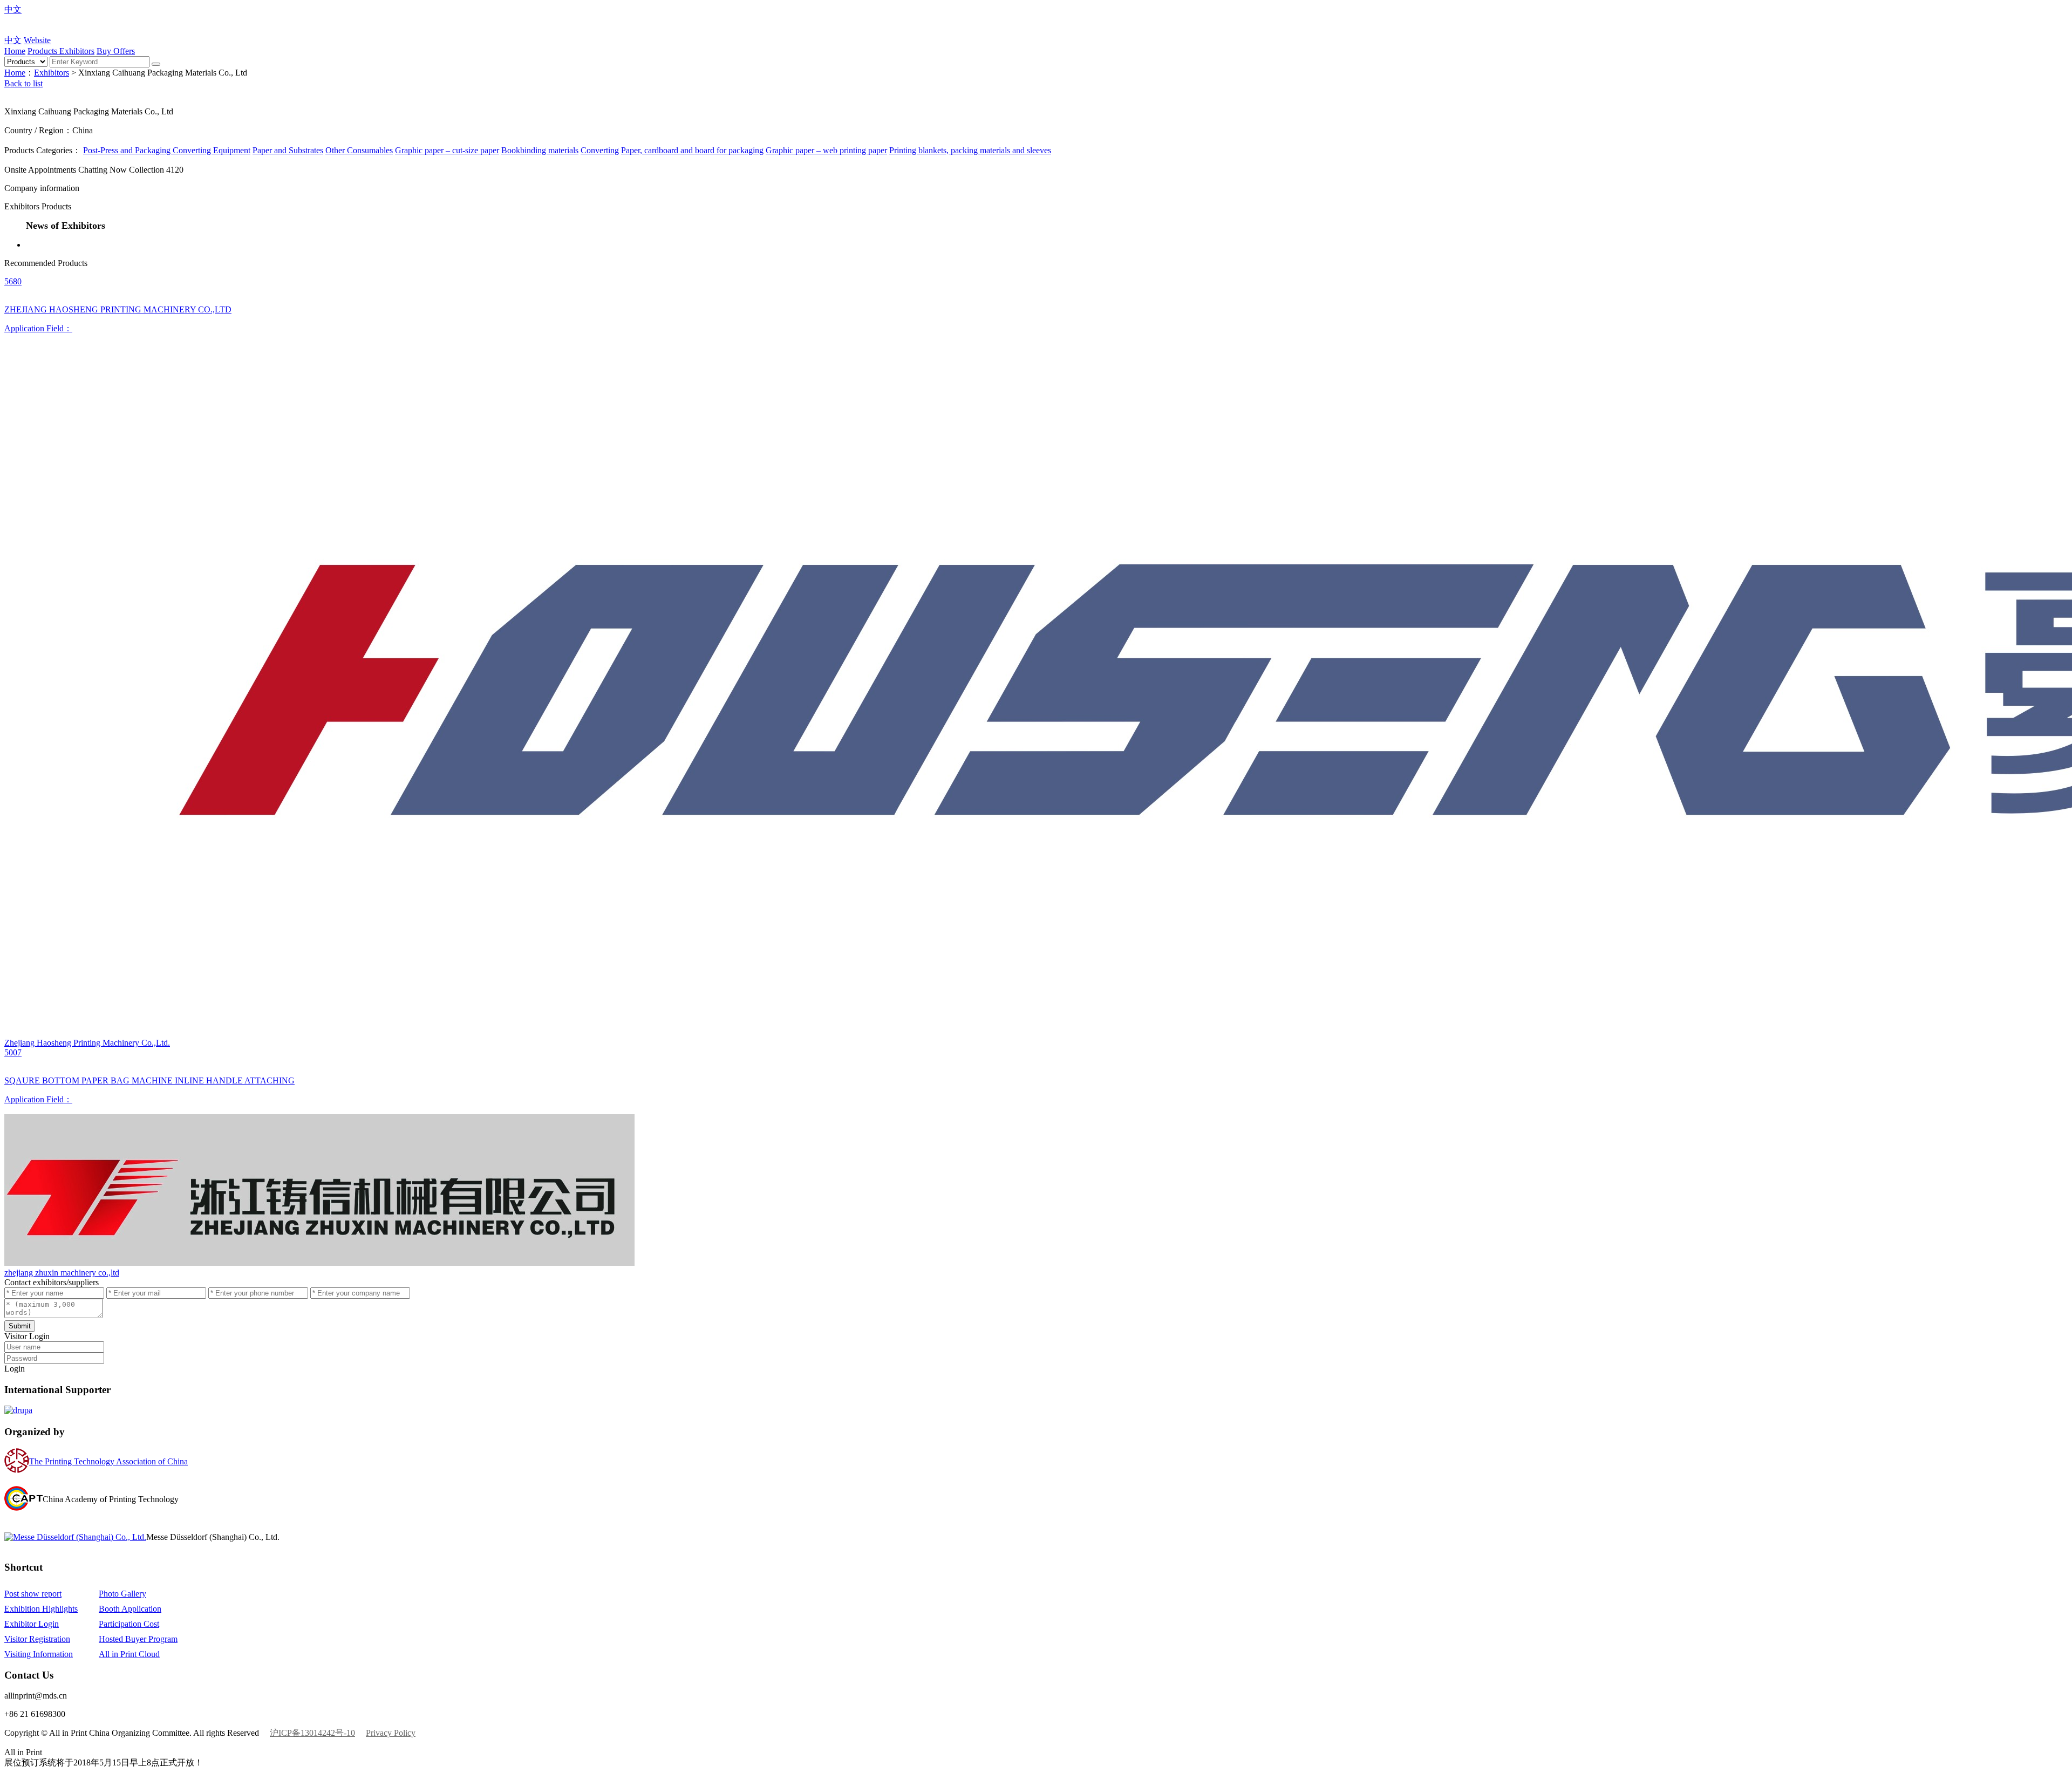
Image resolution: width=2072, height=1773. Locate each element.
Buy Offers (116, 51)
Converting (600, 150)
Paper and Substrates (288, 150)
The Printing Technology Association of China (108, 1461)
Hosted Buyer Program (138, 1639)
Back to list (23, 83)
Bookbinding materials (540, 150)
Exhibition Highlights (41, 1609)
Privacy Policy (391, 1733)
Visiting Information (39, 1654)
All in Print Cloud (129, 1654)
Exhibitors (77, 51)
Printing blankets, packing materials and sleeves (970, 150)
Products (43, 51)
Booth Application (130, 1609)
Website (37, 40)
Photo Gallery (122, 1594)
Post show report (33, 1594)
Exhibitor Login (32, 1624)
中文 (13, 9)
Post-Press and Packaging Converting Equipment (167, 150)
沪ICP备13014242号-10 (312, 1733)
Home (15, 51)
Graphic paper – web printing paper (826, 150)
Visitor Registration (37, 1639)
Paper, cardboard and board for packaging (692, 150)
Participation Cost (129, 1624)
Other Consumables (359, 150)
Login (15, 1369)
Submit (20, 1326)
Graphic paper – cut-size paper (447, 150)
